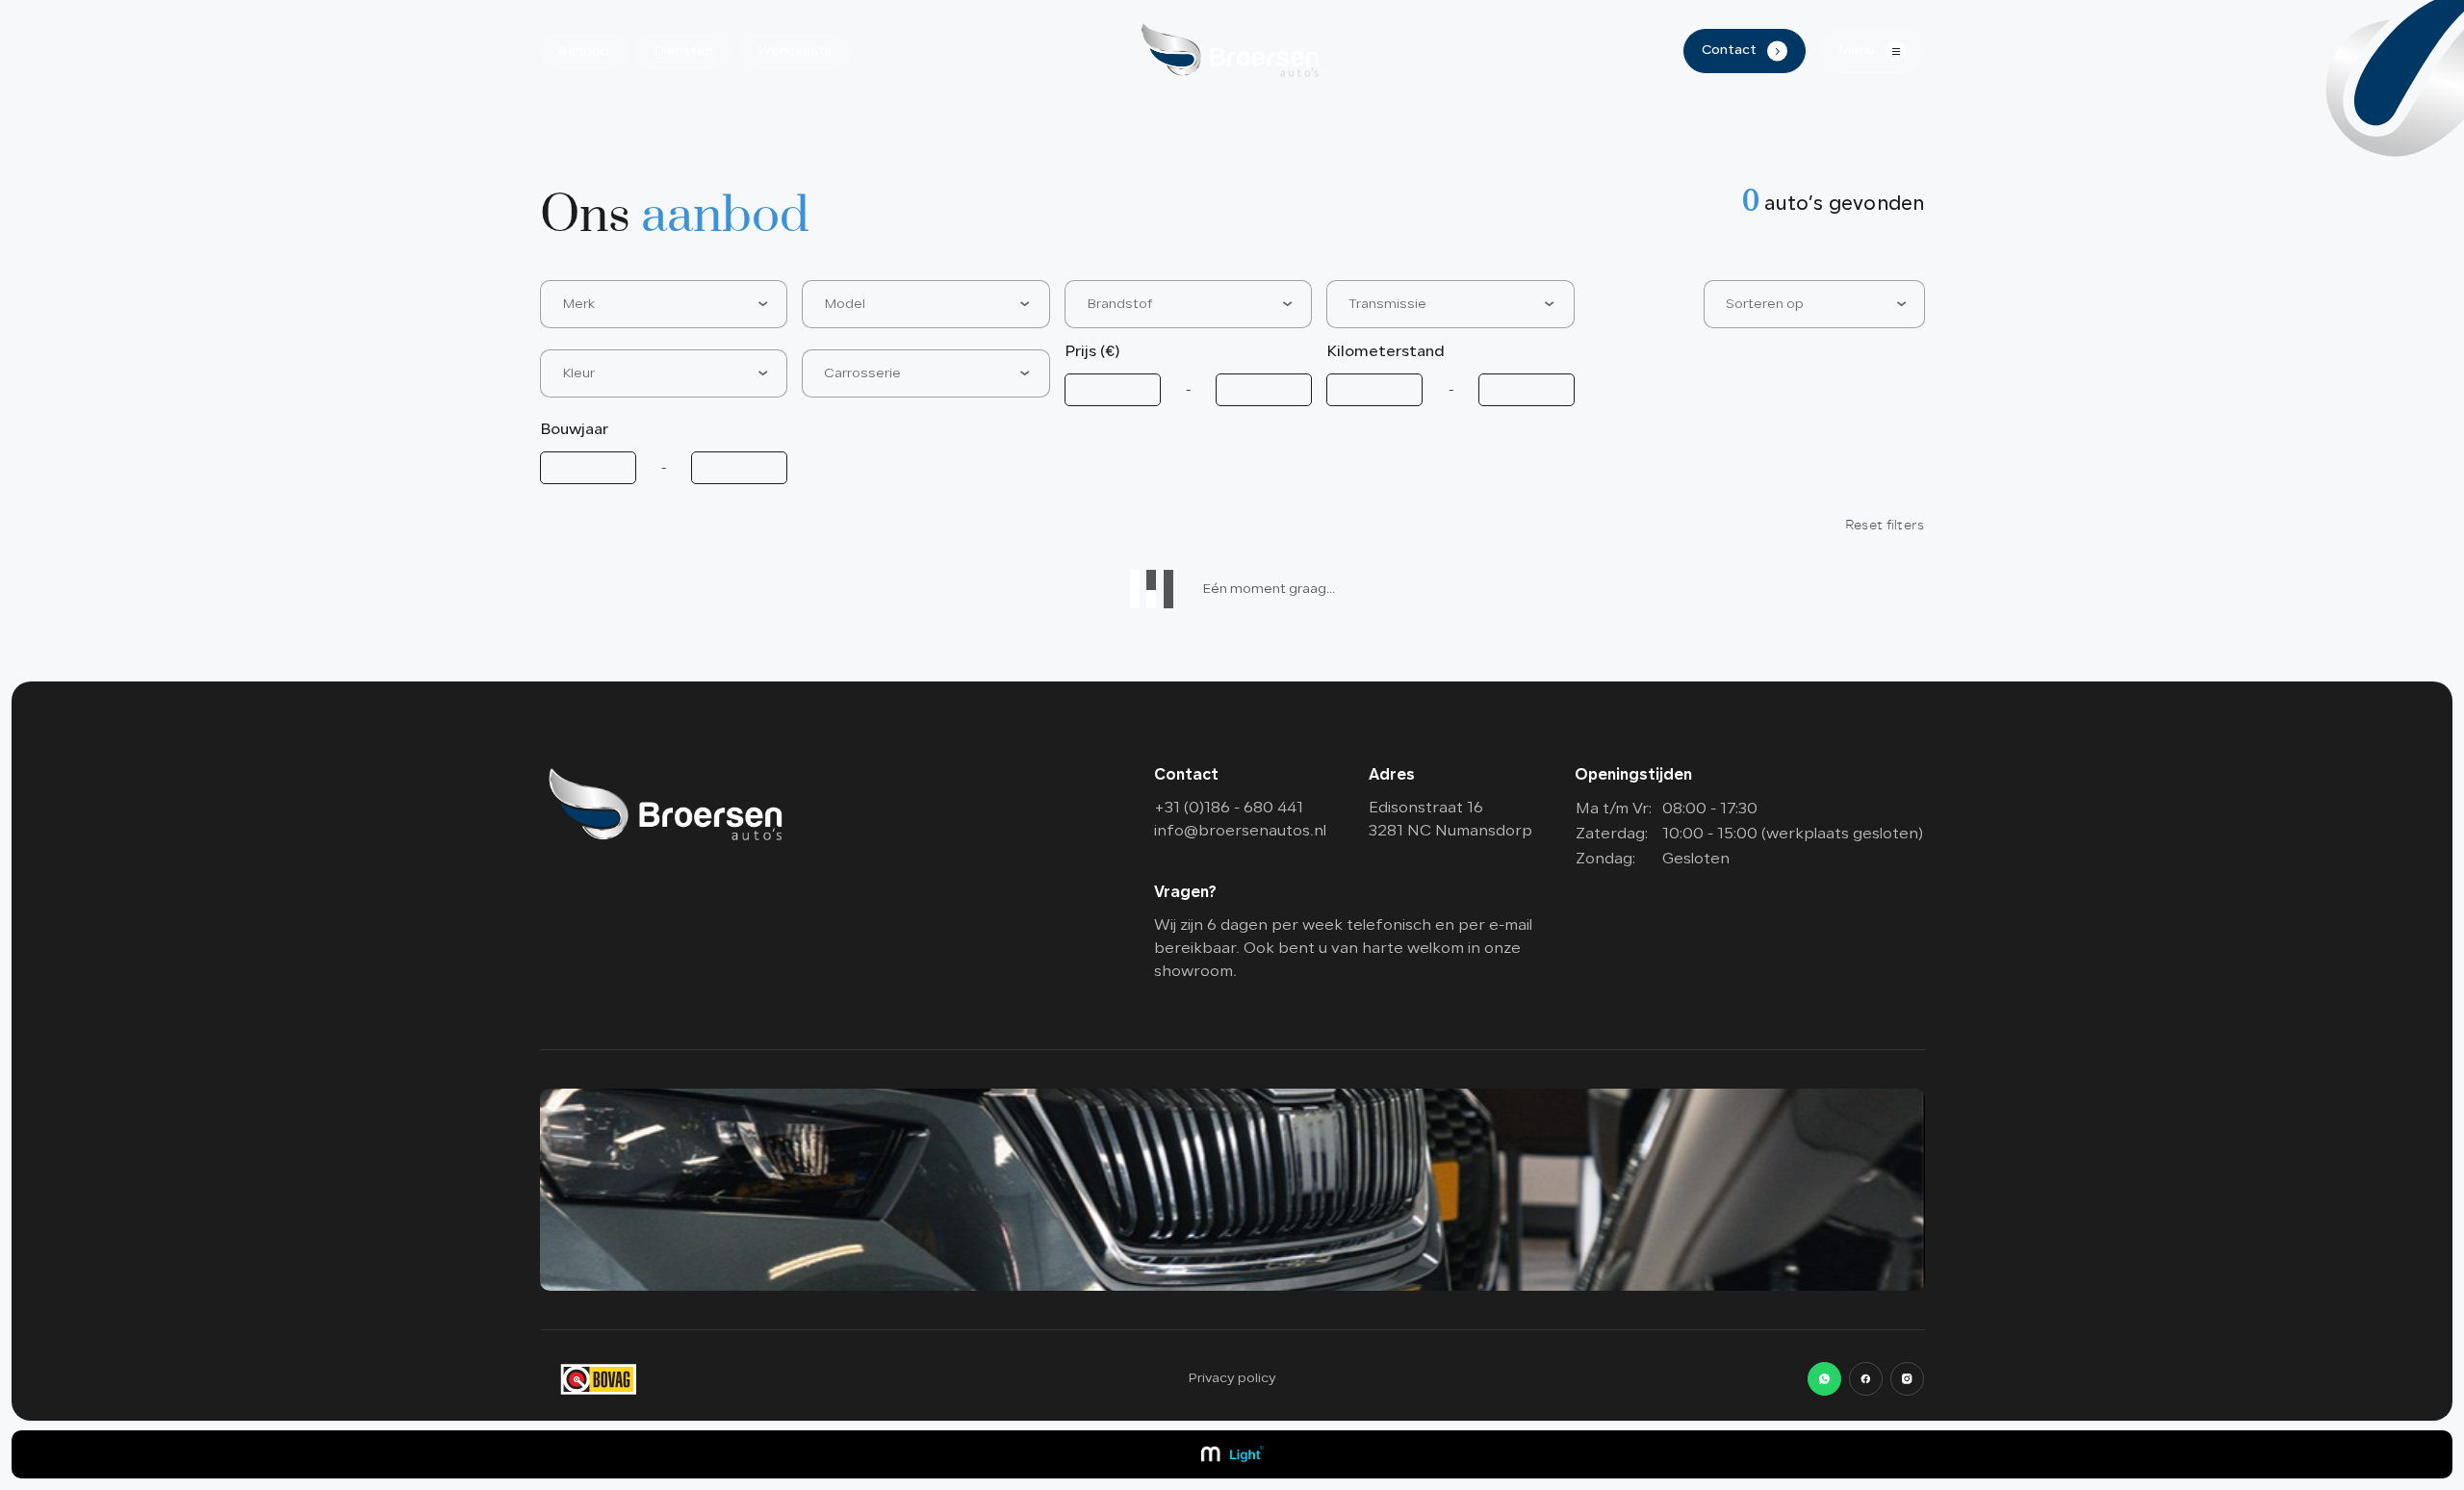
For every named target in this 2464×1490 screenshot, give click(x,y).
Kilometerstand (1386, 352)
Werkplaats (795, 51)
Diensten (683, 51)
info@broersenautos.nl (1240, 832)
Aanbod (584, 51)
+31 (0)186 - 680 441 (1229, 809)
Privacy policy (1232, 1379)
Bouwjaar (574, 430)
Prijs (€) (1092, 352)
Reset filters (1885, 525)
